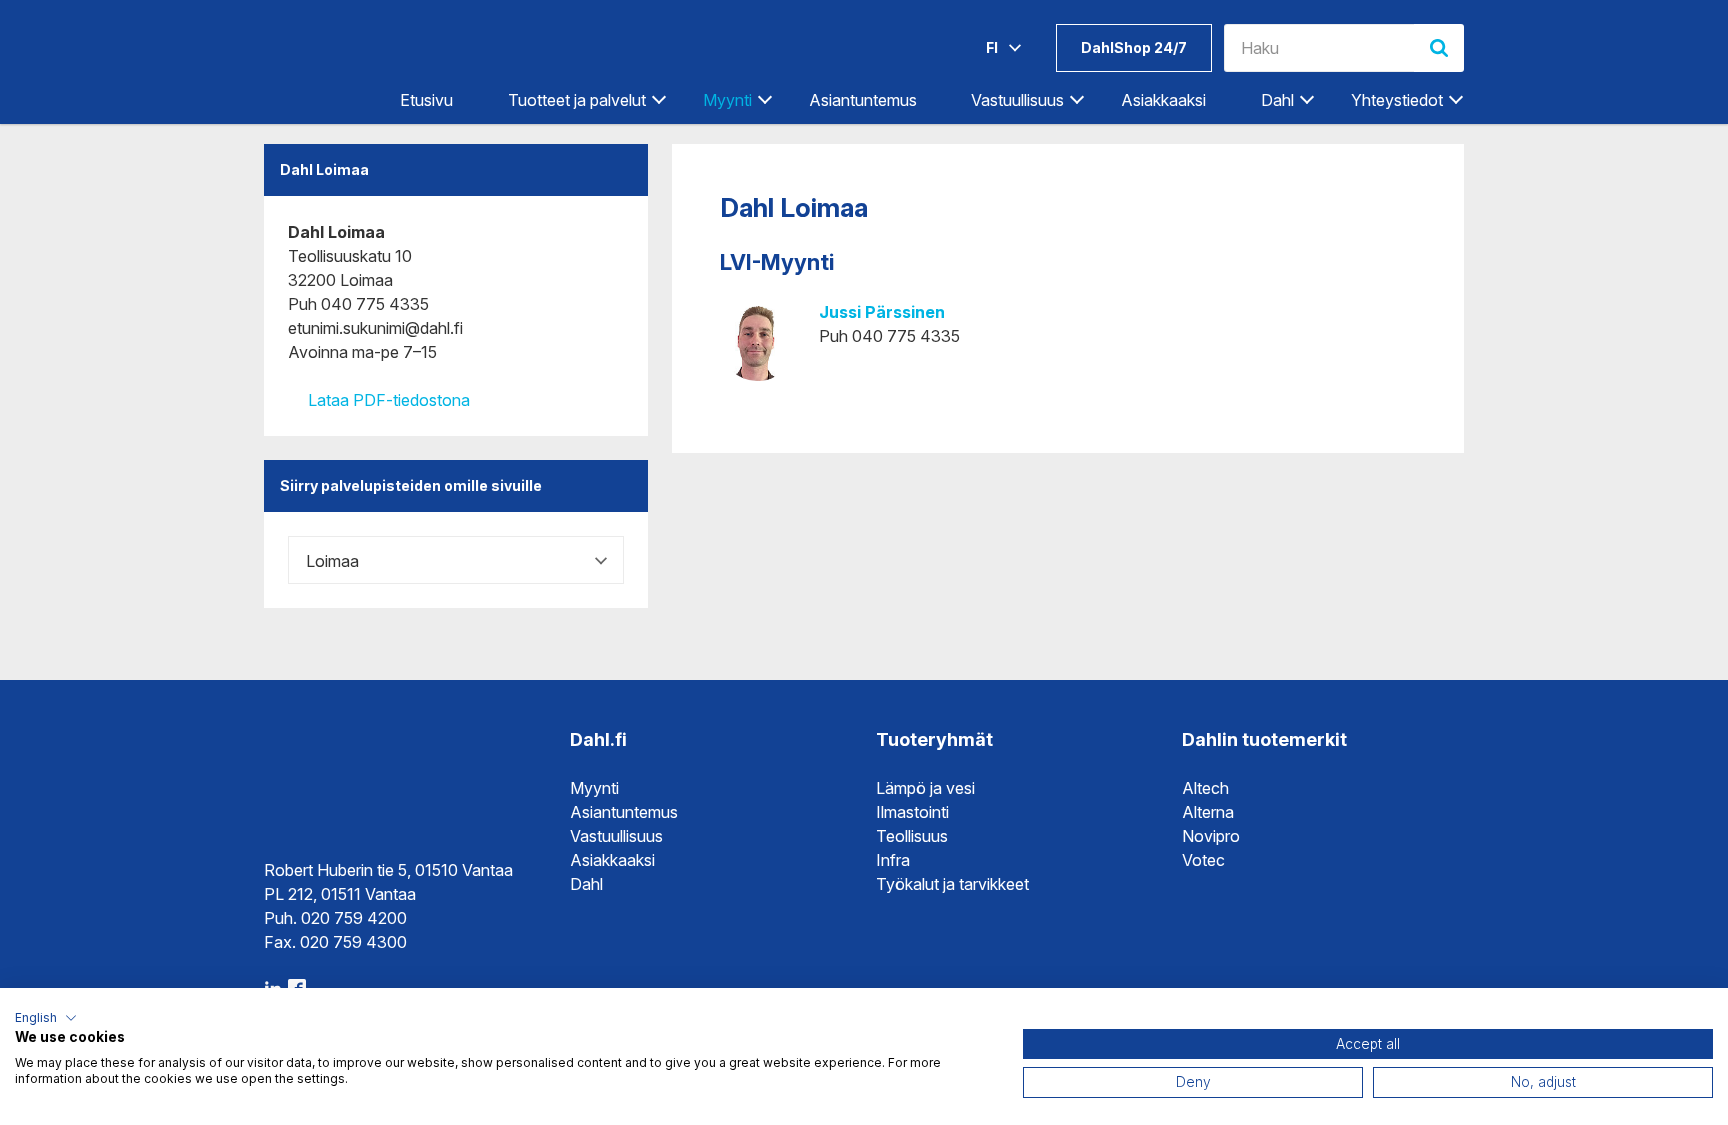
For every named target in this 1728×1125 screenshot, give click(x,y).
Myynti (594, 788)
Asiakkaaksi (1163, 100)
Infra (893, 860)
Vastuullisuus (616, 836)
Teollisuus (912, 836)
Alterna (1208, 812)
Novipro (1211, 836)
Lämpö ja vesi (925, 788)
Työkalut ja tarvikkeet (952, 884)
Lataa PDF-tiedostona (387, 400)
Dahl (586, 884)
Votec (1203, 860)
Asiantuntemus (863, 100)
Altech (1205, 788)
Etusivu (426, 100)
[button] (46, 1018)
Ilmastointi (912, 812)
